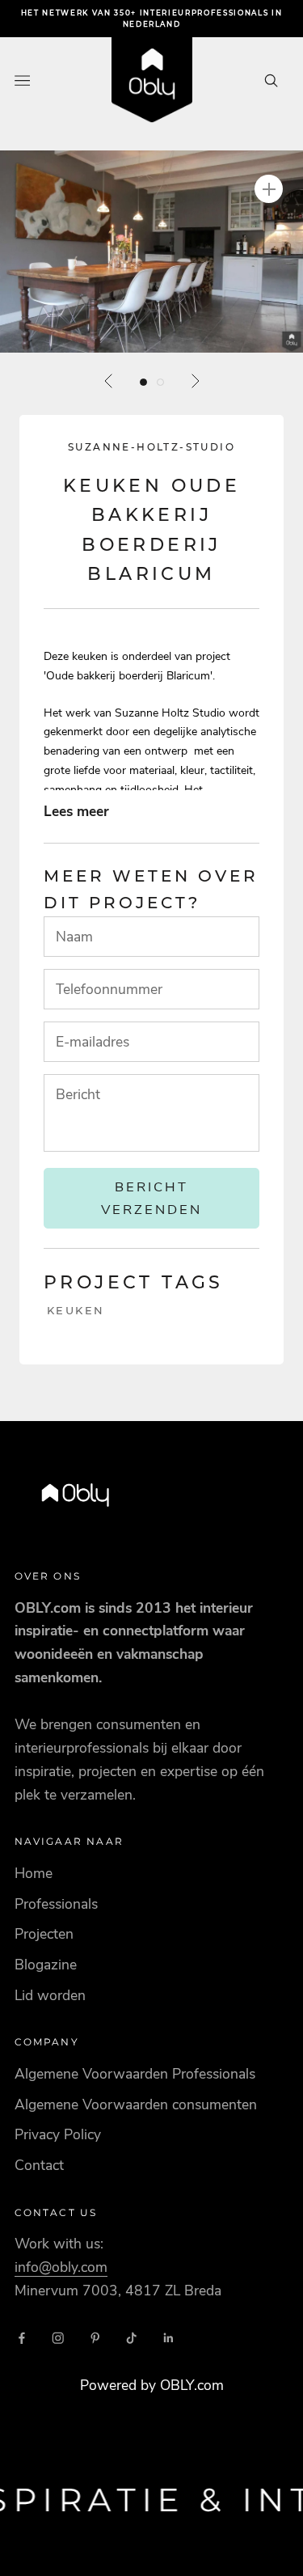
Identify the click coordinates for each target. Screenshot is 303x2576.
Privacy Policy (58, 2134)
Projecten (44, 1934)
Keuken (76, 1310)
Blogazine (46, 1965)
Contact (39, 2165)
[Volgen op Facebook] (22, 2338)
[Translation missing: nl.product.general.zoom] (269, 189)
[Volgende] (195, 381)
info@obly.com (61, 2267)
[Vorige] (109, 381)
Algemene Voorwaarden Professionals (135, 2074)
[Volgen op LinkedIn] (169, 2338)
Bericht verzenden (151, 1198)
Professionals (56, 1904)
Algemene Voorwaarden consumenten (136, 2104)
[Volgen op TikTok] (132, 2338)
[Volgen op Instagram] (58, 2338)
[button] (151, 252)
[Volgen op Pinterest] (95, 2338)
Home (34, 1873)
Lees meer (76, 811)
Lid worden (50, 1995)
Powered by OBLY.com (152, 2385)
